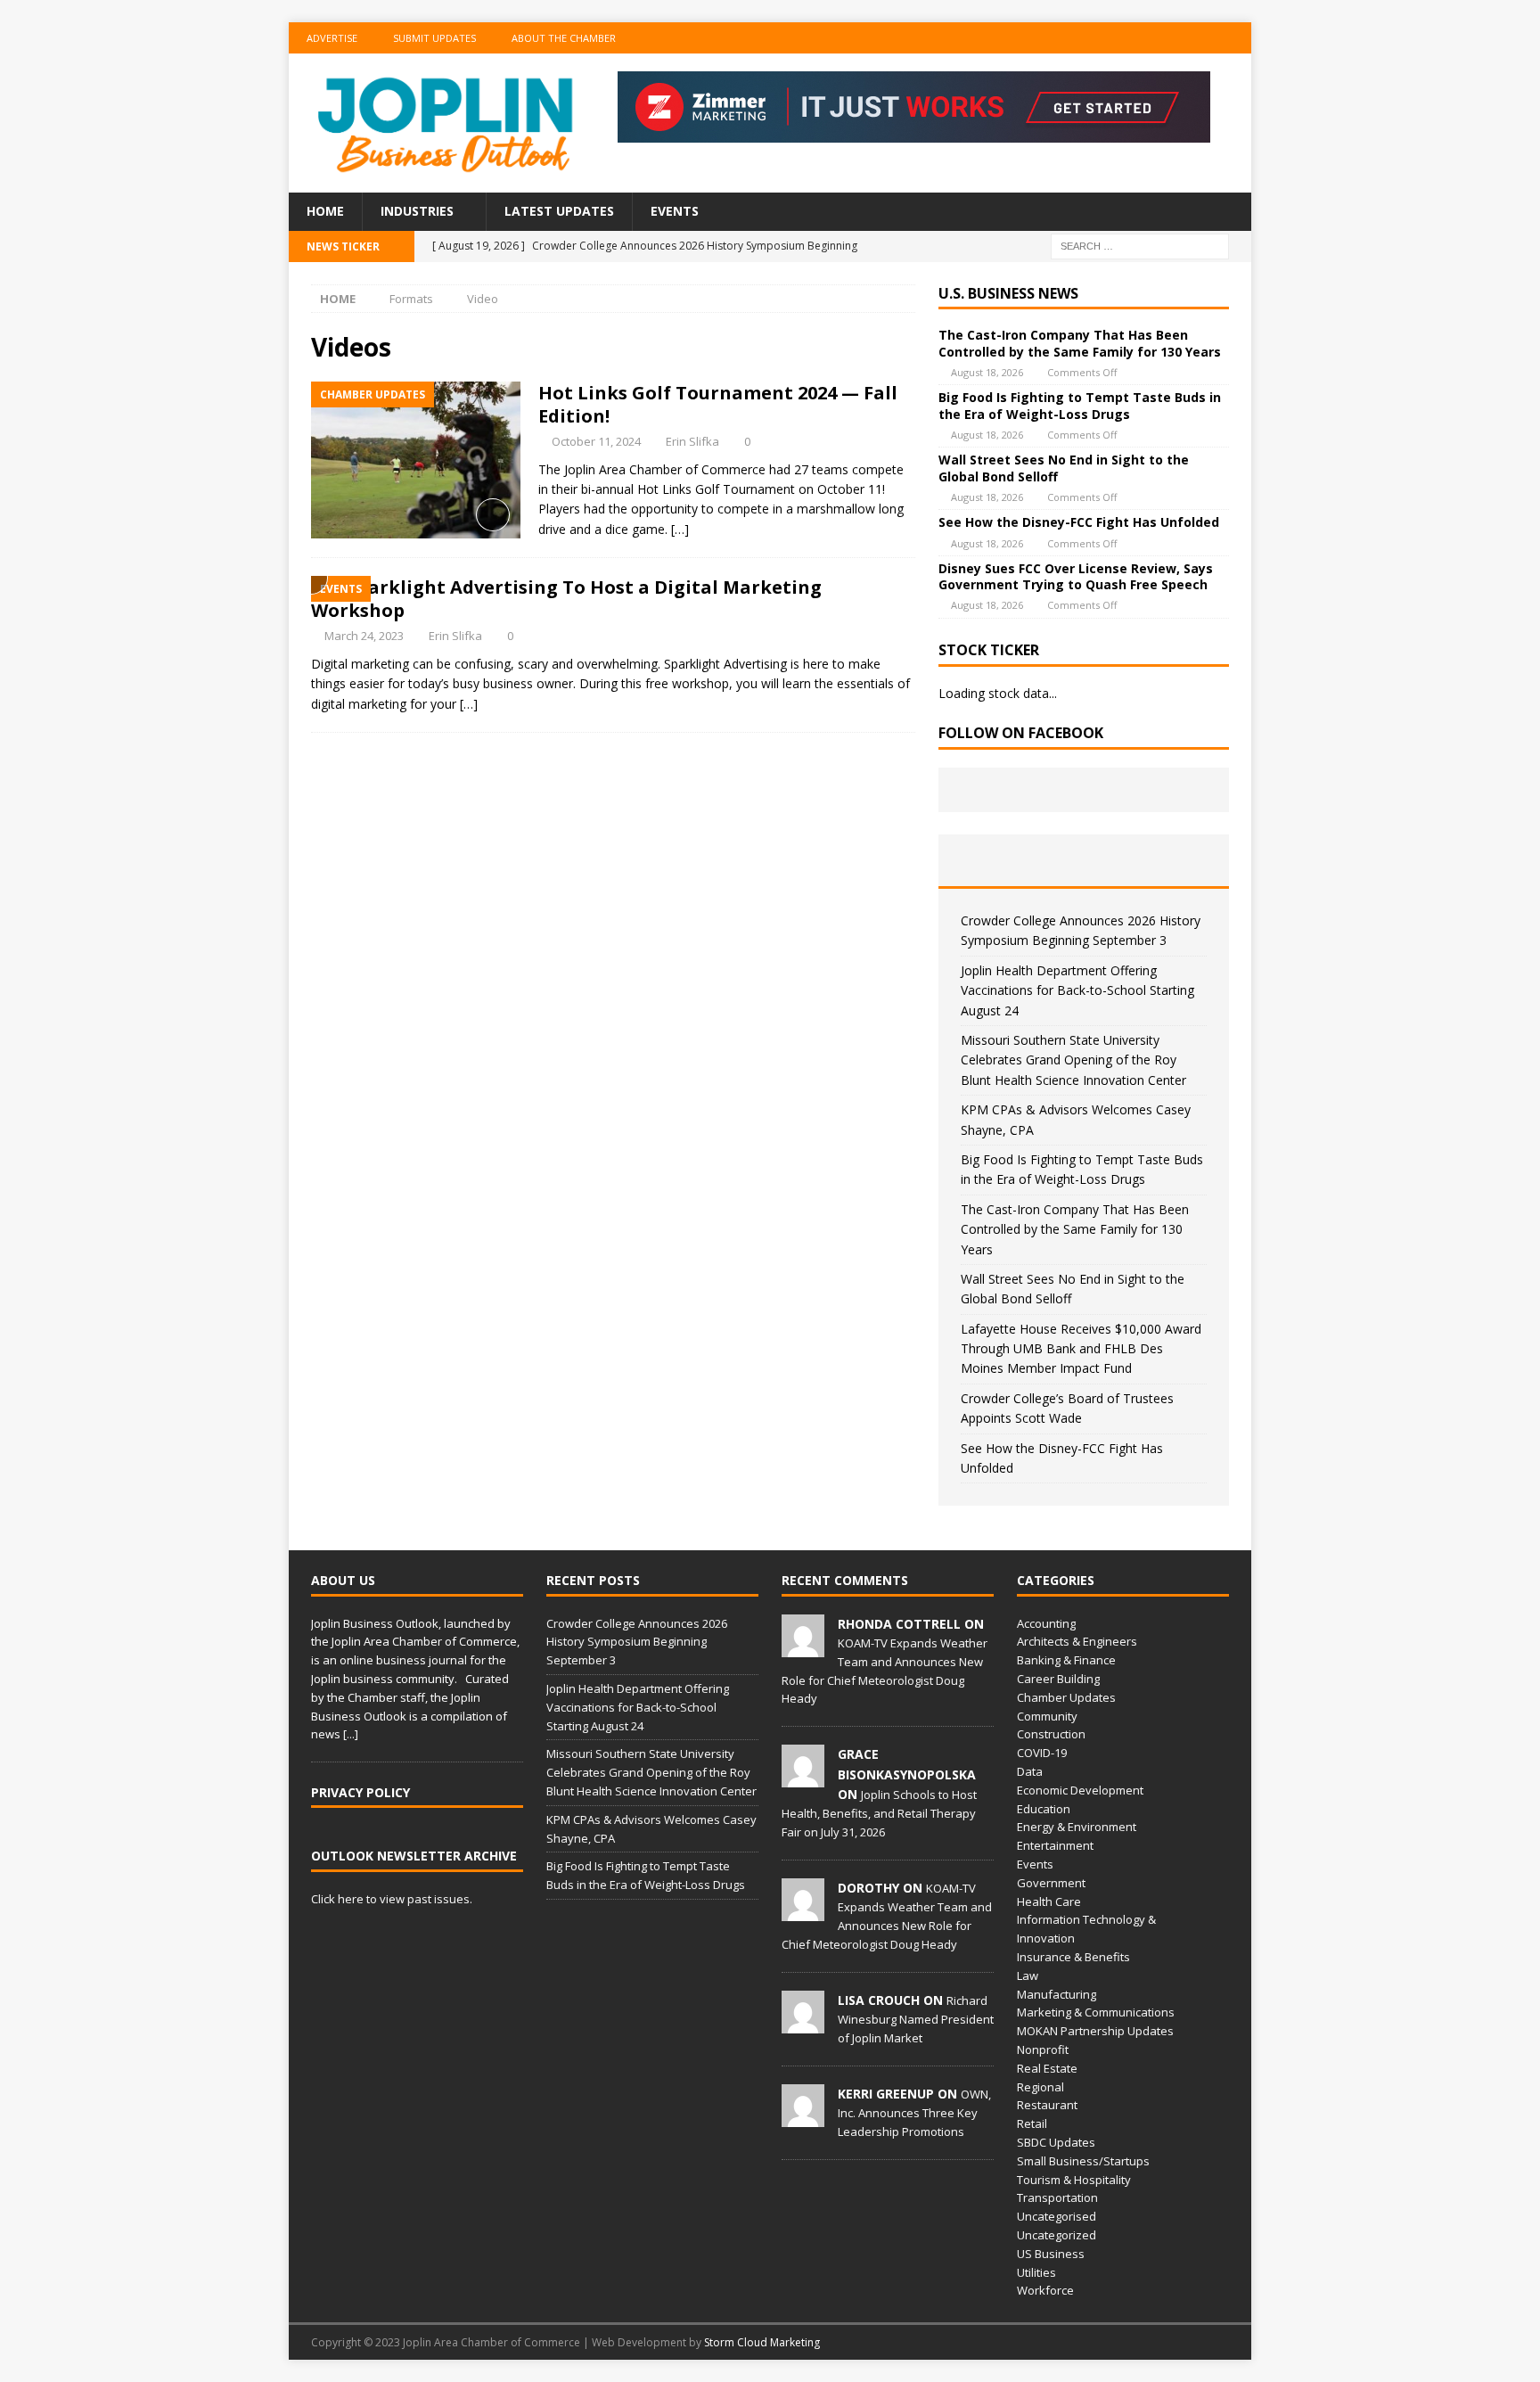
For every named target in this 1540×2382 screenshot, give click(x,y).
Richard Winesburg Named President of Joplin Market (916, 2019)
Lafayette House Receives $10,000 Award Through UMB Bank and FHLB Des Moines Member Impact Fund (1081, 1349)
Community (1047, 1716)
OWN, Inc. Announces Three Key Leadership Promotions (914, 2113)
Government (1051, 1883)
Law (1028, 1975)
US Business (1051, 2254)
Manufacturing (1057, 1994)
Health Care (1049, 1901)
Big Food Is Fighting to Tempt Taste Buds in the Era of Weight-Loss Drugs (1080, 405)
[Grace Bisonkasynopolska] (803, 1778)
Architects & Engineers (1077, 1641)
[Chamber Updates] (416, 460)
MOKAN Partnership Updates (1095, 2031)
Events (675, 211)
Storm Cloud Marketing (762, 2342)
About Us (343, 1580)
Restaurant (1047, 2105)
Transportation (1057, 2197)
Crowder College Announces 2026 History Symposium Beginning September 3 (637, 1642)
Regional (1040, 2087)
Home (325, 211)
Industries (417, 211)
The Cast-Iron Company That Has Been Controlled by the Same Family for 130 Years (1080, 343)
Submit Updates (434, 38)
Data (1030, 1771)
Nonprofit (1043, 2049)
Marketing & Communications (1096, 2012)
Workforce (1045, 2290)
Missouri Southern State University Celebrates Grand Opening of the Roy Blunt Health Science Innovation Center (1073, 1060)
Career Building (1058, 1679)
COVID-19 (1042, 1753)
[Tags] (1083, 860)
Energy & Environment (1077, 1827)
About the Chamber (564, 38)
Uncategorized (1057, 2235)
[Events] (320, 586)
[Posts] (987, 860)
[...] (351, 1734)
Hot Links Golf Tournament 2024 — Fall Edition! (718, 404)
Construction (1051, 1734)
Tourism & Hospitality (1074, 2180)
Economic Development (1080, 1790)
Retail (1032, 2123)
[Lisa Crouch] (803, 2024)
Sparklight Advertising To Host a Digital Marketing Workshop (566, 599)
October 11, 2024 (596, 441)
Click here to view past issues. (392, 1899)
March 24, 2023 (364, 636)
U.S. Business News (1008, 293)
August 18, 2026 (987, 372)
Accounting (1046, 1623)
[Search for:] (1140, 245)
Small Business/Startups (1083, 2161)
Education (1044, 1809)
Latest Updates (559, 211)
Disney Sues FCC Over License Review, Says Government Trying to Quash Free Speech (1076, 576)
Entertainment (1055, 1845)
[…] (680, 529)
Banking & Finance (1066, 1660)
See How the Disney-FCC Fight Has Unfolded (1079, 522)
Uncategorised (1057, 2216)
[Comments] (1180, 860)
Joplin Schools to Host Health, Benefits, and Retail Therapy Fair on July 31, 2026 (879, 1813)
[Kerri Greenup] (803, 2117)
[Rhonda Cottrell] (803, 1647)
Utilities (1036, 2272)
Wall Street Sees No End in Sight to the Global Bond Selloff (1064, 468)
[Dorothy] (803, 1911)
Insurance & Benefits (1073, 1957)
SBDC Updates (1056, 2142)
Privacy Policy (360, 1792)
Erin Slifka (692, 441)
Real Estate (1047, 2068)
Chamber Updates (1066, 1697)
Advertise (332, 38)
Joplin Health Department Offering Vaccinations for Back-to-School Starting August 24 (1077, 990)
